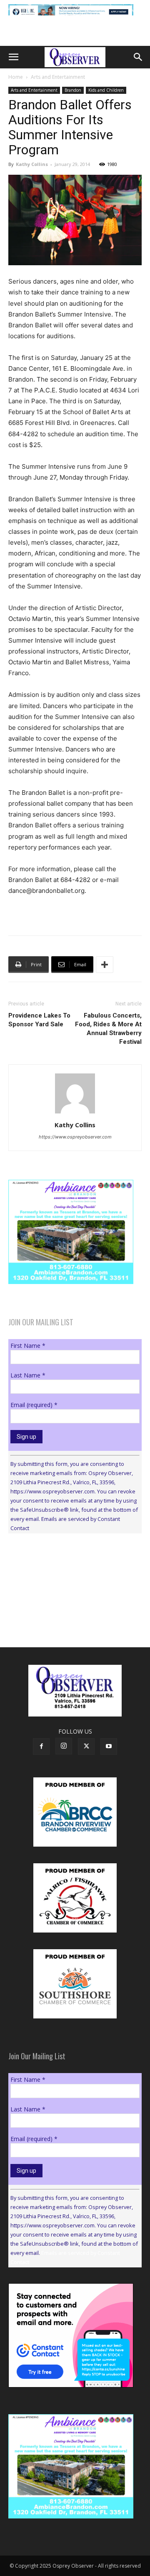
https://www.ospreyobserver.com (75, 1137)
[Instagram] (64, 1746)
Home (16, 77)
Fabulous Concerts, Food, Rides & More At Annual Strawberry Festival (108, 1029)
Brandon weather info (71, 1616)
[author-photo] (75, 1113)
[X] (86, 1747)
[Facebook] (41, 1747)
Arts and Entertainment (58, 77)
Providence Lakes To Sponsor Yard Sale (39, 1020)
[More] (105, 965)
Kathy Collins (32, 164)
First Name (28, 1346)
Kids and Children (106, 90)
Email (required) (34, 1405)
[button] (13, 57)
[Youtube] (109, 1747)
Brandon (73, 90)
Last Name (28, 1375)
